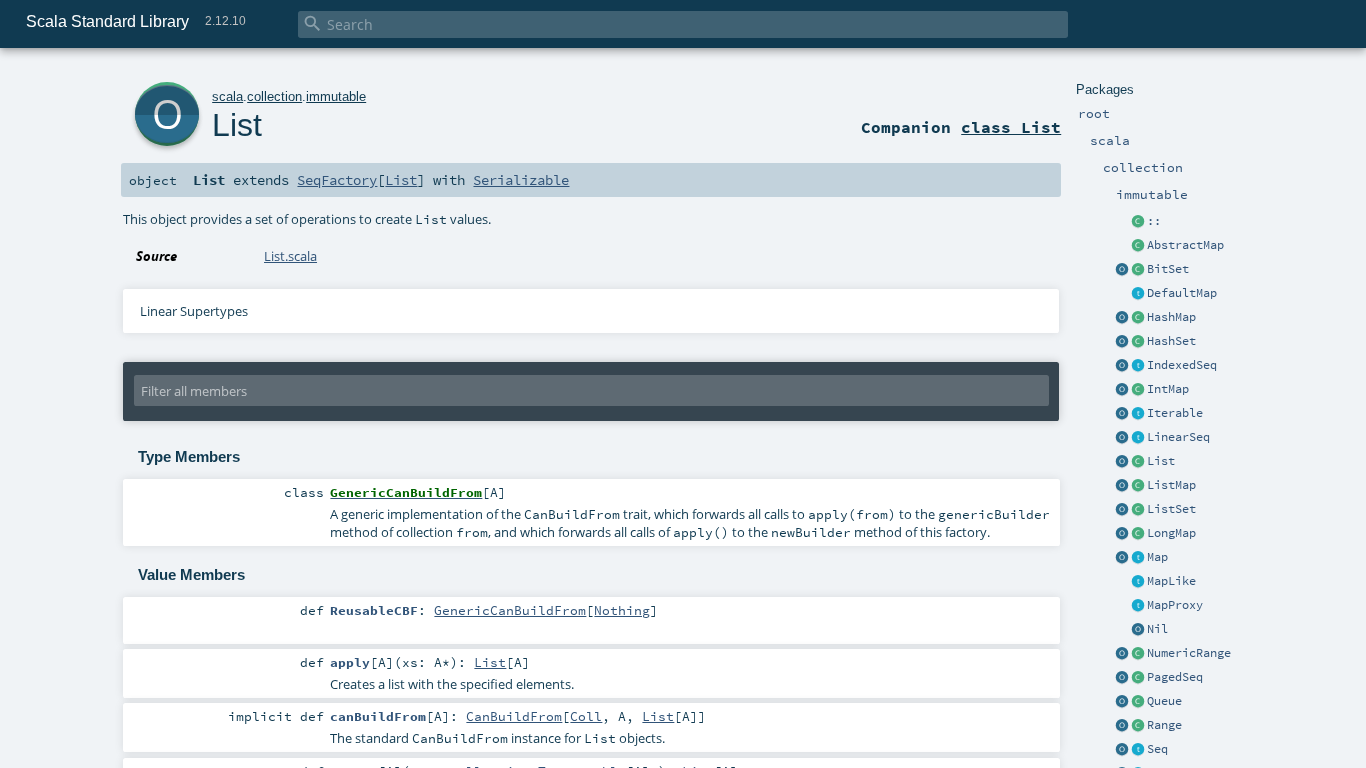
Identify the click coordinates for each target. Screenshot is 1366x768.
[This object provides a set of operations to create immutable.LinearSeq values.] (1122, 438)
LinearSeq (1178, 437)
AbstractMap (1185, 245)
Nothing (622, 610)
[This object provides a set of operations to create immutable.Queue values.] (1122, 702)
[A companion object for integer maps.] (1122, 390)
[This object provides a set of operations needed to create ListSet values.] (1122, 510)
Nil (1157, 629)
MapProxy (1175, 605)
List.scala (290, 256)
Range (1164, 725)
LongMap (1171, 533)
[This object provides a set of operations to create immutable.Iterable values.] (1122, 414)
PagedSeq (1175, 677)
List (1161, 461)
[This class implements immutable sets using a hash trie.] (1138, 342)
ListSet (1171, 509)
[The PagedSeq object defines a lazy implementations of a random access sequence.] (1122, 678)
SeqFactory (337, 180)
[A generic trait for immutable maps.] (1138, 558)
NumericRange (1189, 653)
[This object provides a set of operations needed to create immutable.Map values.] (1122, 558)
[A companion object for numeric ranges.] (1122, 654)
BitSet (1168, 269)
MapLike (1171, 581)
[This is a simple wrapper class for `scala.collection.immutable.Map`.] (1138, 606)
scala (227, 96)
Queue (1164, 701)
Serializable (521, 180)
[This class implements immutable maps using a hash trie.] (1138, 318)
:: (1154, 221)
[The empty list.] (1138, 630)
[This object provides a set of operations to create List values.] (1122, 462)
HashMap (1171, 317)
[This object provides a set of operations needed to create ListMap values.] (1122, 486)
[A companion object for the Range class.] (1122, 726)
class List (1011, 127)
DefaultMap (1182, 293)
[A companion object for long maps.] (1122, 534)
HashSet (1171, 341)
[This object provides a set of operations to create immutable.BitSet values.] (1122, 270)
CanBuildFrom (514, 716)
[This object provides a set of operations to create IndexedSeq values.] (1122, 366)
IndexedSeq (1182, 365)
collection (274, 96)
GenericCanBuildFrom (510, 610)
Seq (1157, 749)
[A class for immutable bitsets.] (1138, 270)
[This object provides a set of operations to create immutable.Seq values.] (1122, 750)
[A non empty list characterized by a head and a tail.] (1138, 222)
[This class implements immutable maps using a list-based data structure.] (1138, 486)
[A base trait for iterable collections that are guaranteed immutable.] (1138, 414)
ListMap (1171, 485)
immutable (336, 96)
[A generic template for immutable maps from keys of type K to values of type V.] (1138, 582)
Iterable (1175, 413)
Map (1157, 557)
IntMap (1168, 389)
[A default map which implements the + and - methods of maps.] (1138, 294)
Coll (586, 716)
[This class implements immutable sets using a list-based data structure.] (1138, 510)
